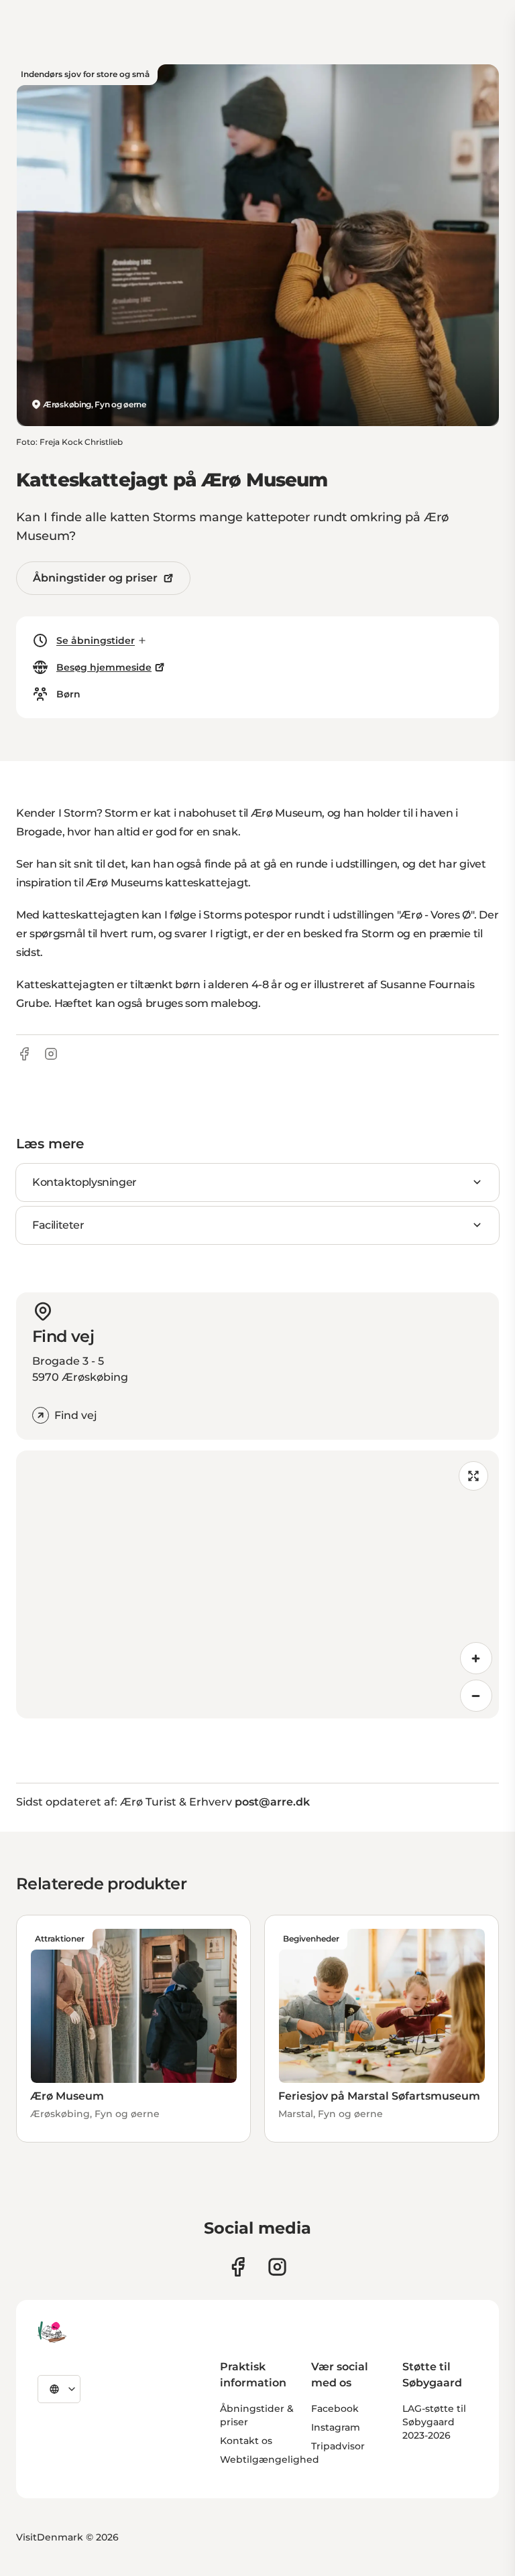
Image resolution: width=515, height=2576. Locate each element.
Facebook (335, 2409)
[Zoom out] (476, 1696)
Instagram (336, 2427)
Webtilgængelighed (270, 2459)
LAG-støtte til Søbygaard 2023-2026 (434, 2422)
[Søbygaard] (52, 2332)
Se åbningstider (96, 640)
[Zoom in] (476, 1658)
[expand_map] (473, 1476)
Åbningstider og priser (95, 578)
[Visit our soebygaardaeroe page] (238, 2267)
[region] (257, 1584)
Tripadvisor (338, 2446)
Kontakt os (246, 2441)
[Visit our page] (277, 2267)
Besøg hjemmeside (104, 667)
